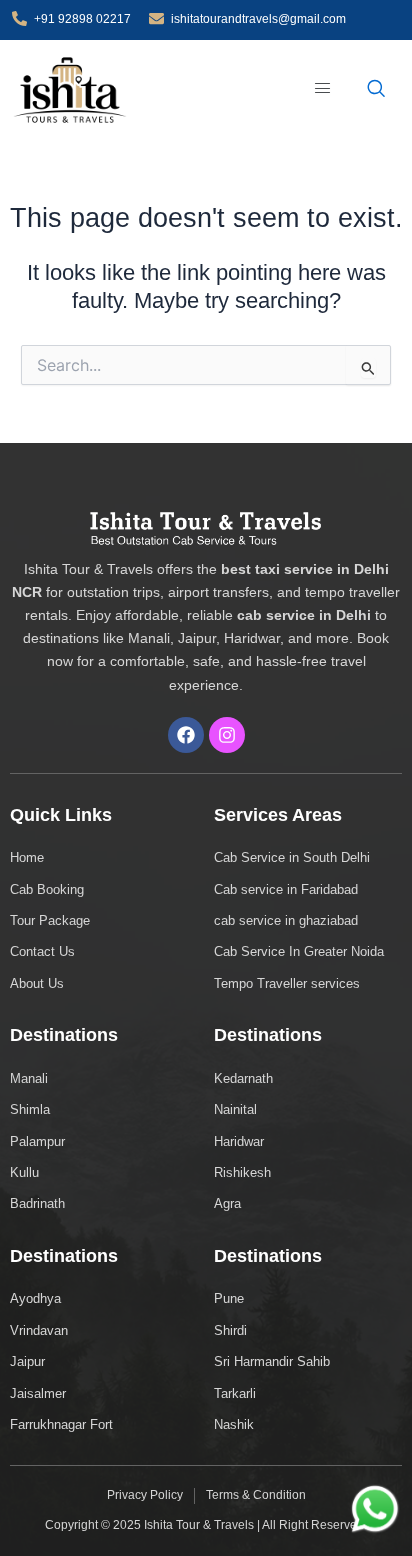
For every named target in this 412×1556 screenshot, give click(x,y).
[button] (323, 89)
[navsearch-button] (376, 90)
